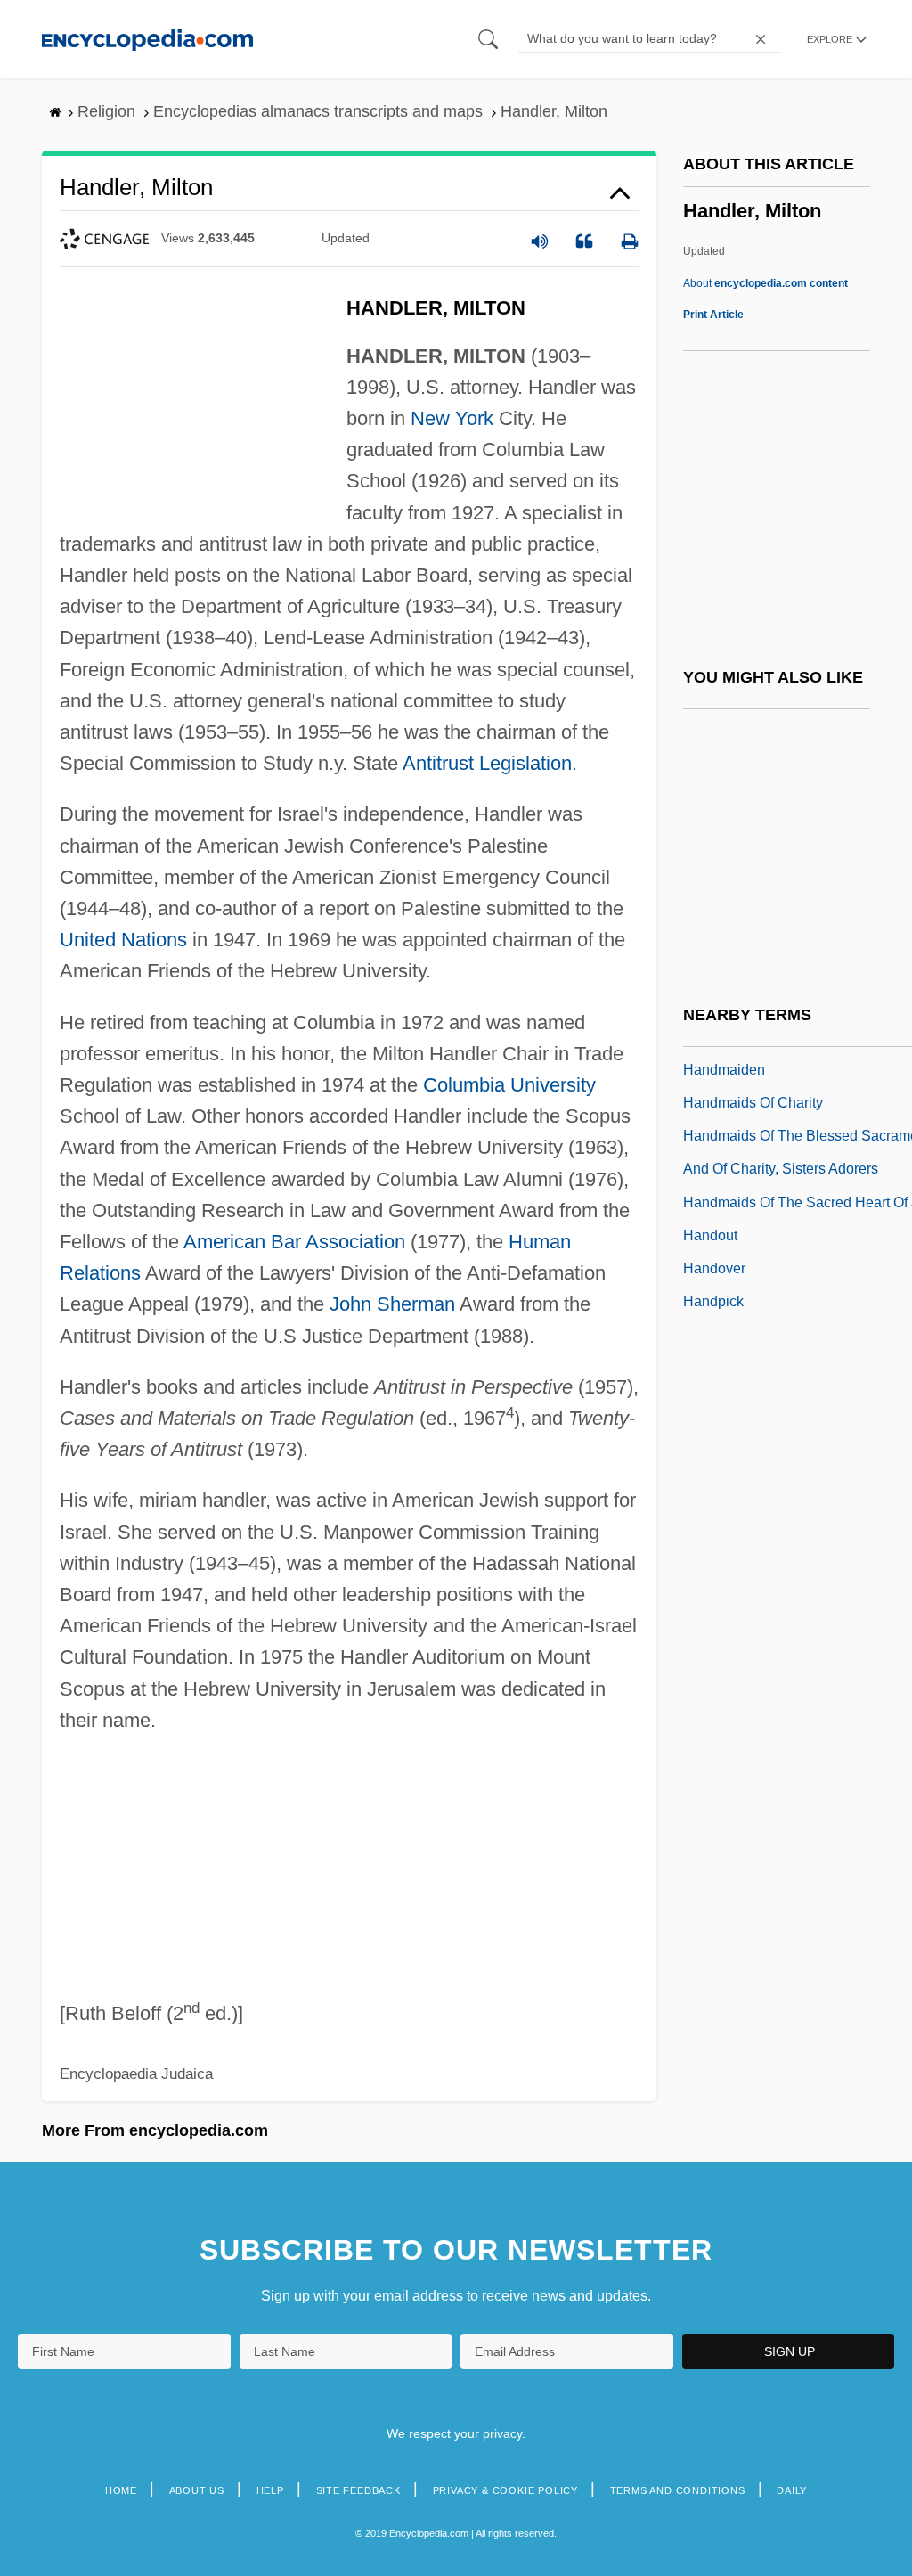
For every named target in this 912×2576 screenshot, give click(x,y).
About (765, 283)
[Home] (147, 39)
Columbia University (509, 1085)
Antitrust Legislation (487, 763)
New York (452, 418)
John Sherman (392, 1304)
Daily (792, 2490)
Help (270, 2490)
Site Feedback (358, 2490)
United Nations (123, 940)
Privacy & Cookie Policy (505, 2490)
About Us (197, 2490)
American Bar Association (294, 1242)
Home (121, 2490)
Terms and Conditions (678, 2490)
